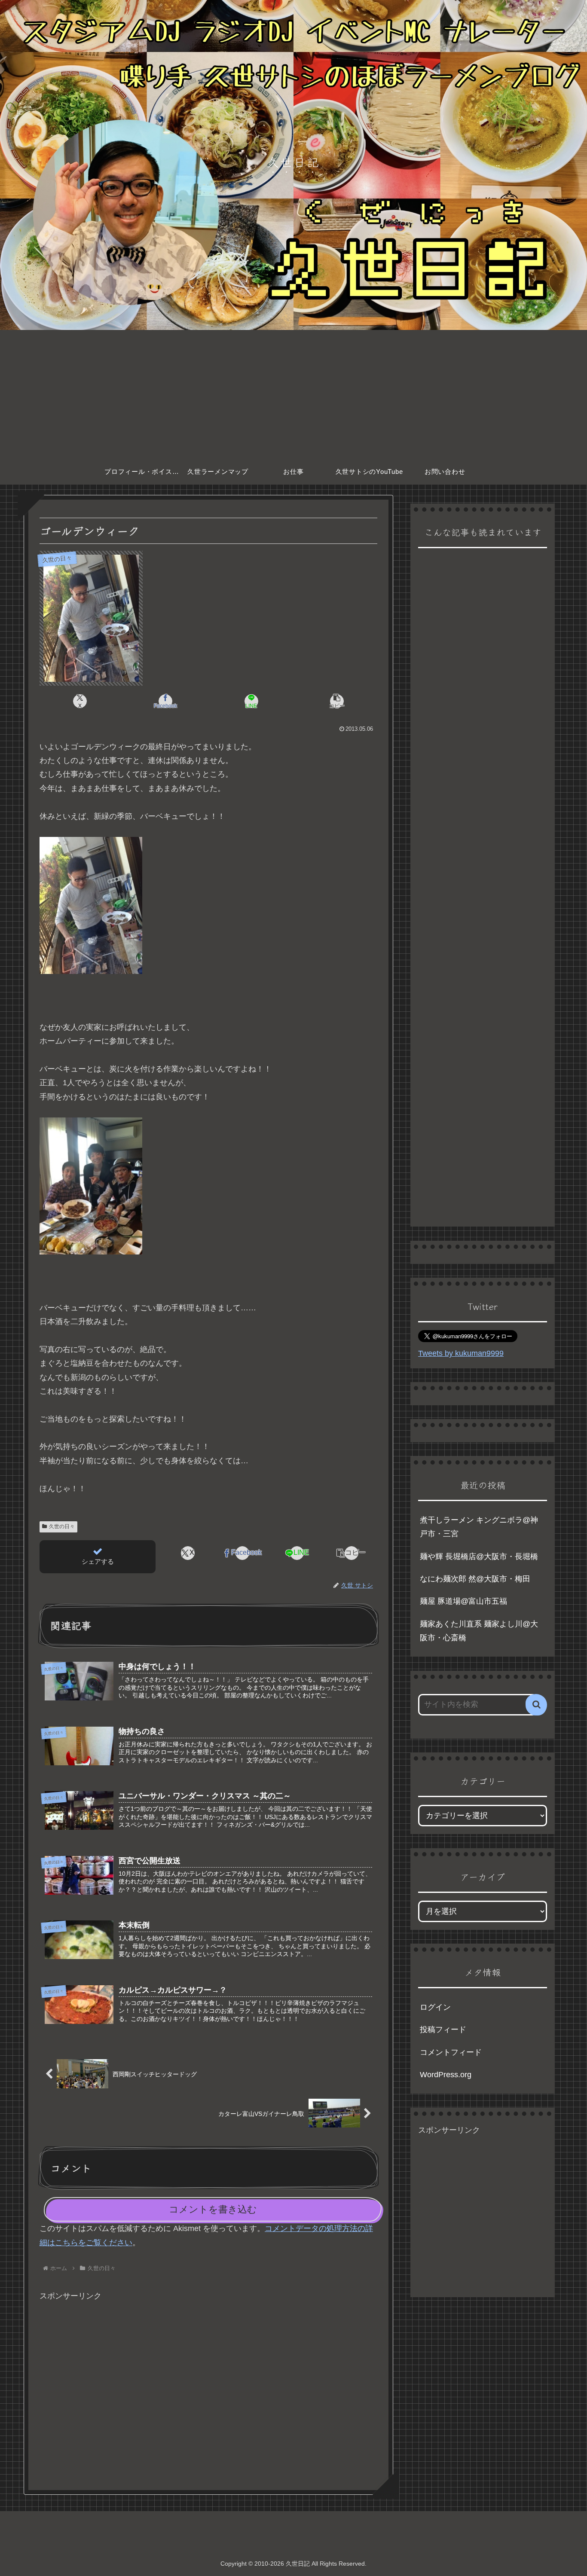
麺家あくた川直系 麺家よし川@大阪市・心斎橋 (479, 1631)
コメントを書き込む (213, 2209)
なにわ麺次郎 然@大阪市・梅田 (475, 1579)
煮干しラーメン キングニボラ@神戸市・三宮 (479, 1527)
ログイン (435, 2007)
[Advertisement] (293, 394)
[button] (337, 701)
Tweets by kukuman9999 (461, 1353)
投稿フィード (443, 2030)
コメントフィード (451, 2052)
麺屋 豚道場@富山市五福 (463, 1601)
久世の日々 (62, 1526)
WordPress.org (446, 2075)
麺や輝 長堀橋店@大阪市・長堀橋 (479, 1557)
